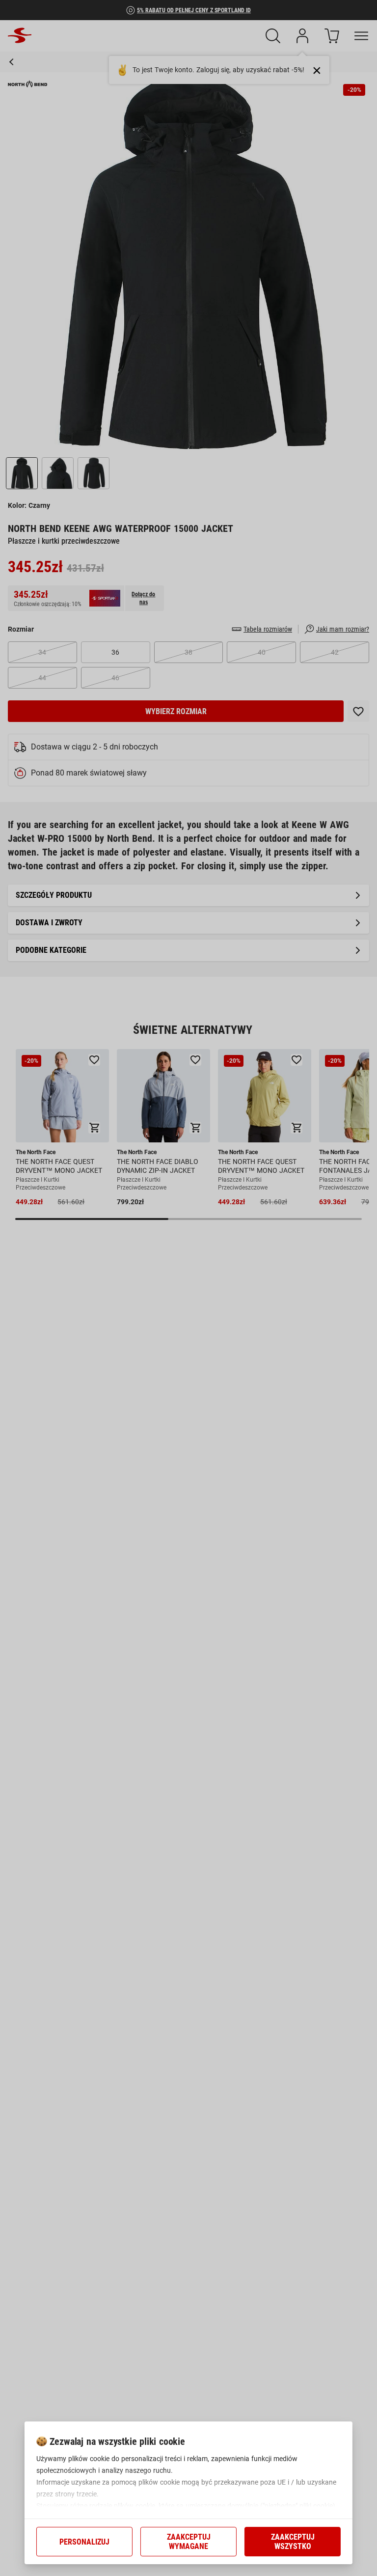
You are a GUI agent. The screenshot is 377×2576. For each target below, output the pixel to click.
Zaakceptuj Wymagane (189, 2542)
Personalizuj (84, 2542)
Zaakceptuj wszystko (293, 2542)
